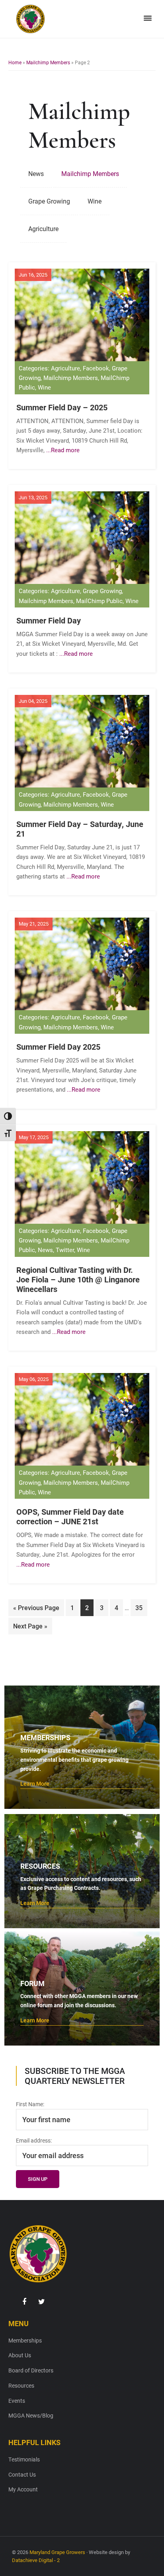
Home (15, 62)
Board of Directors (31, 2370)
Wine (95, 201)
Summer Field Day (49, 620)
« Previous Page (36, 1610)
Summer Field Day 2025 (58, 1047)
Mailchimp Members (48, 62)
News (36, 173)
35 (141, 1607)
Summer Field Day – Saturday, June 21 (80, 829)
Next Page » (30, 1628)
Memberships (25, 2340)
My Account (23, 2489)
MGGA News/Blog (31, 2415)
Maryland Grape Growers (57, 2552)
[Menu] (148, 18)
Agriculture (43, 229)
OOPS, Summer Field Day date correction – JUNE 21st (70, 1516)
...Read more (63, 450)
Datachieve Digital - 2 (36, 2560)
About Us (20, 2355)
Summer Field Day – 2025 (62, 407)
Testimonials (24, 2459)
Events (17, 2401)
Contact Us (22, 2474)
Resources (21, 2385)
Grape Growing (49, 201)
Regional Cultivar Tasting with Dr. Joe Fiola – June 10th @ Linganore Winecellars (78, 1279)
